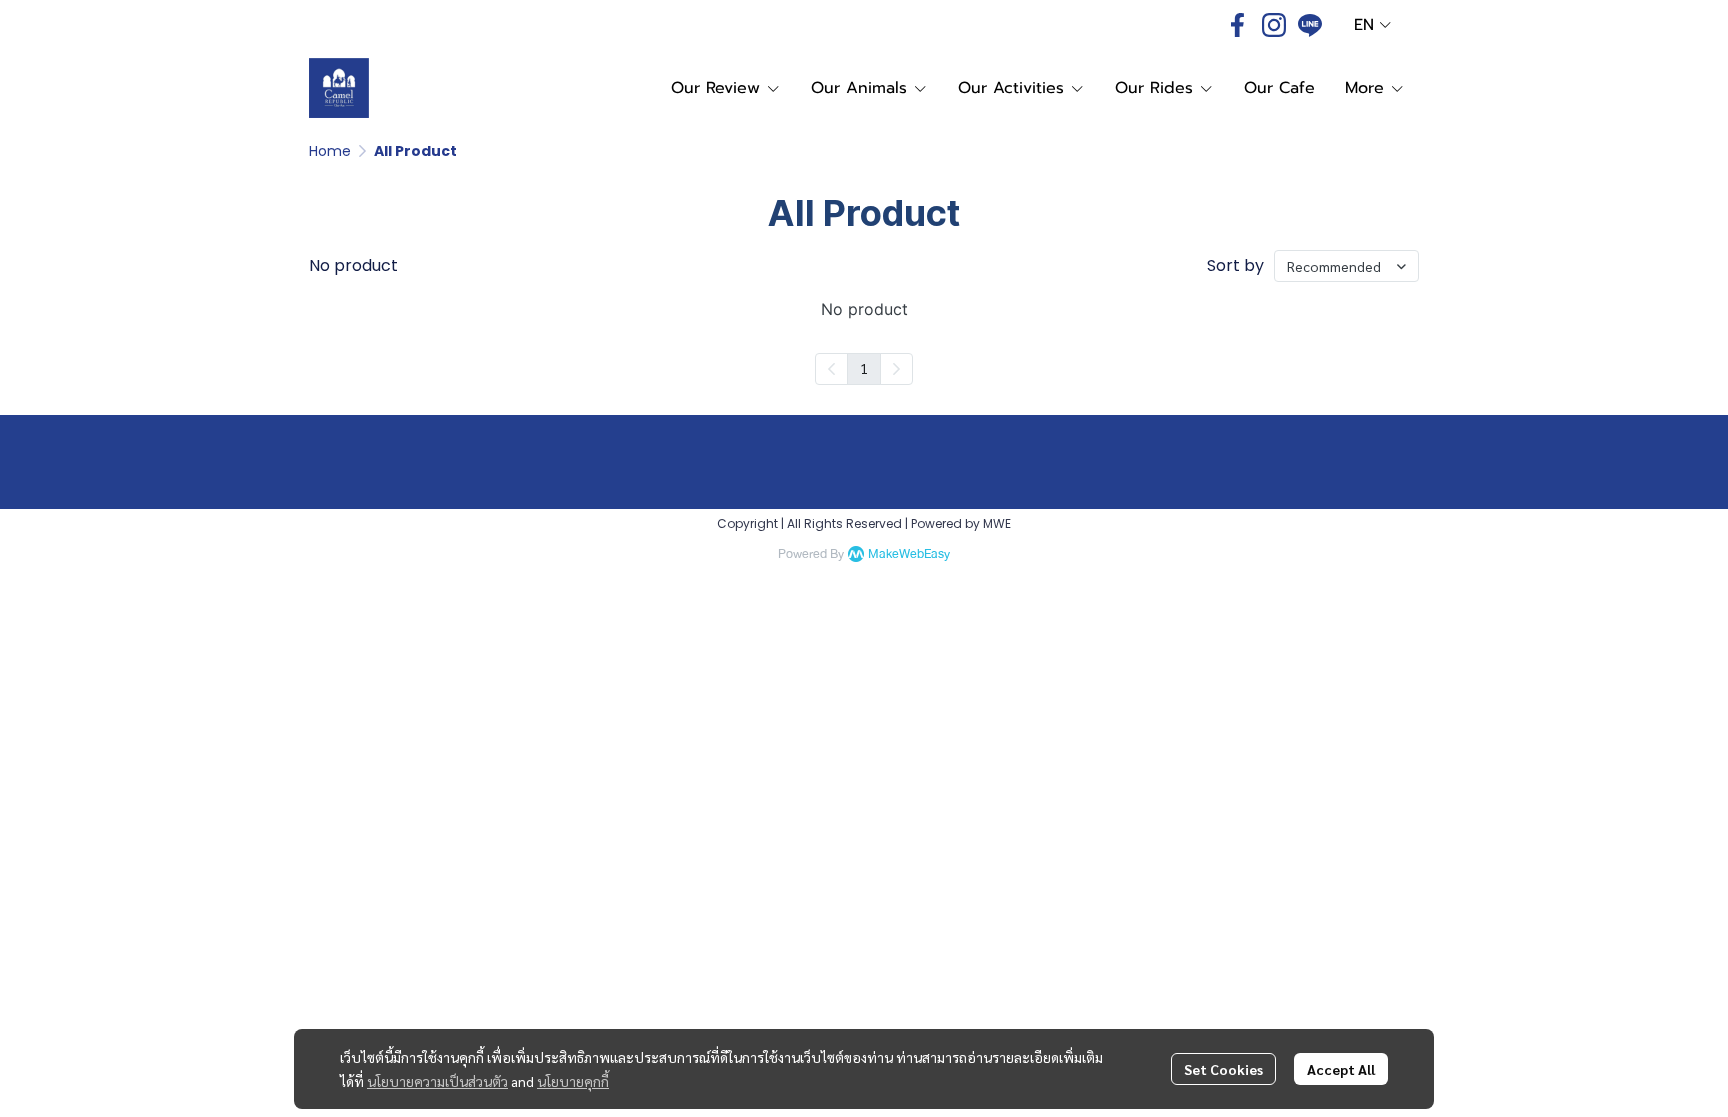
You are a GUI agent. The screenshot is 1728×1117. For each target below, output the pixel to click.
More (1367, 88)
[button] (1372, 25)
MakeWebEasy (909, 554)
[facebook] (1238, 25)
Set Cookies (1223, 1069)
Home (330, 151)
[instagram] (1274, 25)
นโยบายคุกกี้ (573, 1081)
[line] (1310, 25)
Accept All (1341, 1069)
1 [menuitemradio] (864, 368)
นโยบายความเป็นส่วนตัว (437, 1081)
